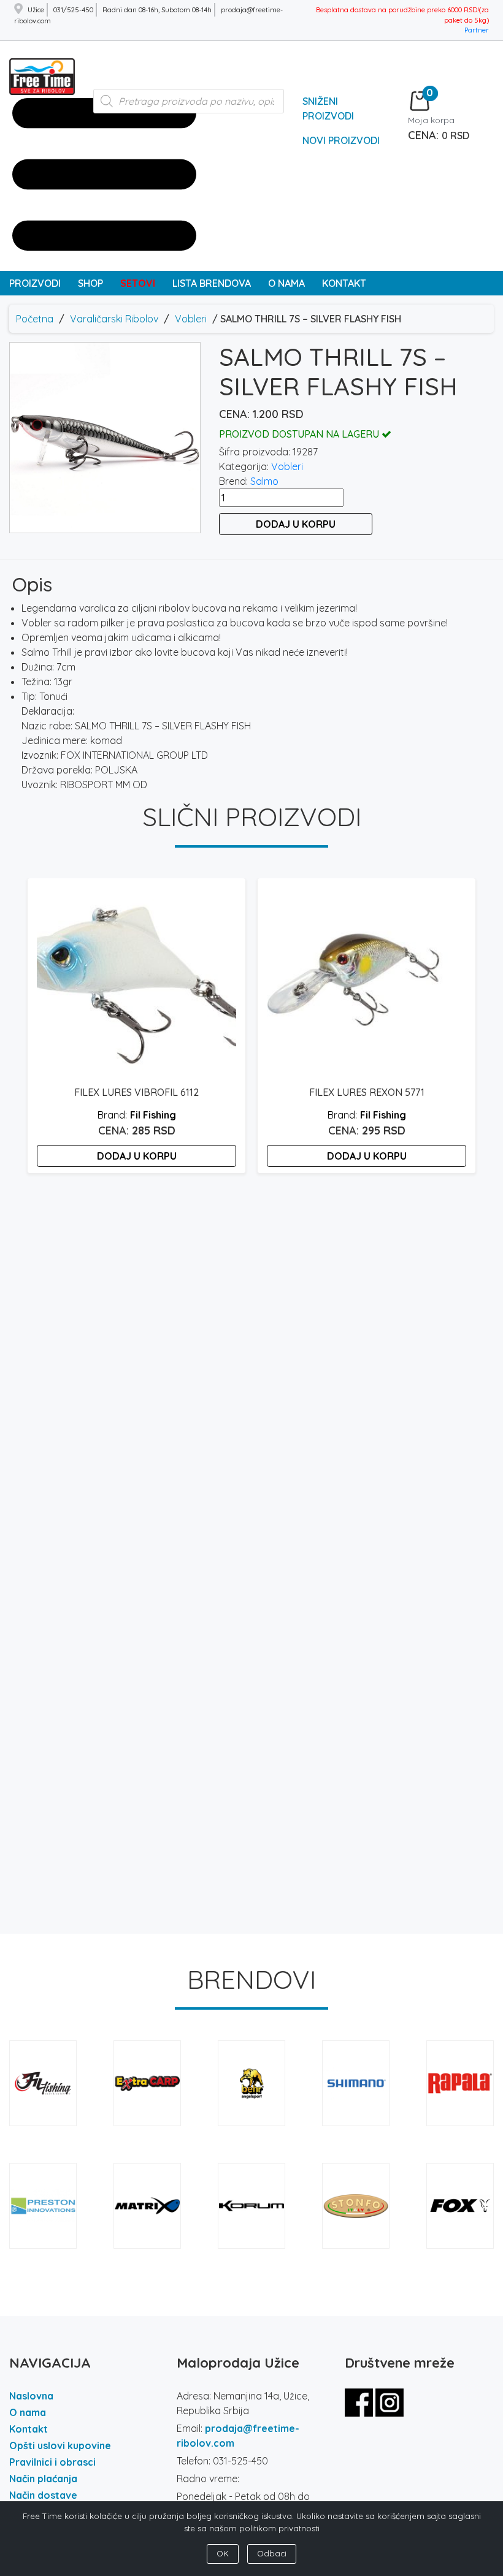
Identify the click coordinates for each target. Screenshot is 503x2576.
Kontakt (29, 2429)
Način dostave (43, 2495)
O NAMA (286, 283)
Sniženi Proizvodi (328, 108)
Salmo (264, 481)
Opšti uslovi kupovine (60, 2445)
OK (223, 2553)
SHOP (90, 283)
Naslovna (31, 2396)
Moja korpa (431, 120)
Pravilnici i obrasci (52, 2462)
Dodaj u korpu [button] (137, 1156)
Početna (35, 319)
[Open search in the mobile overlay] (189, 107)
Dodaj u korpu (296, 524)
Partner (477, 30)
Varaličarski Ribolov (114, 319)
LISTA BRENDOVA (212, 283)
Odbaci (272, 2553)
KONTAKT (344, 283)
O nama (28, 2412)
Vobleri (191, 319)
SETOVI (138, 283)
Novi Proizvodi (341, 140)
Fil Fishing (153, 1115)
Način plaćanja (43, 2479)
